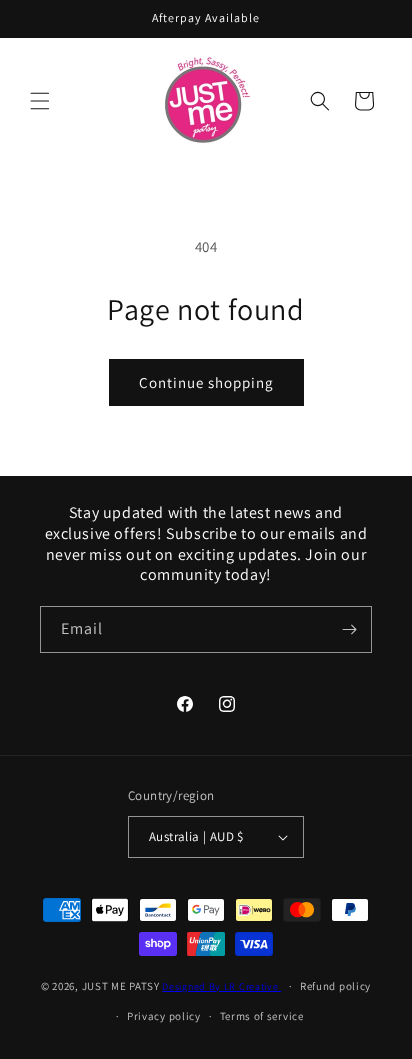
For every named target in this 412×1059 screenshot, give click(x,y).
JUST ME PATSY (121, 986)
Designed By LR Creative (221, 986)
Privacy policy (164, 1016)
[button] (40, 101)
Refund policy (335, 986)
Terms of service (262, 1016)
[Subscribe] (349, 629)
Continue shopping (206, 382)
